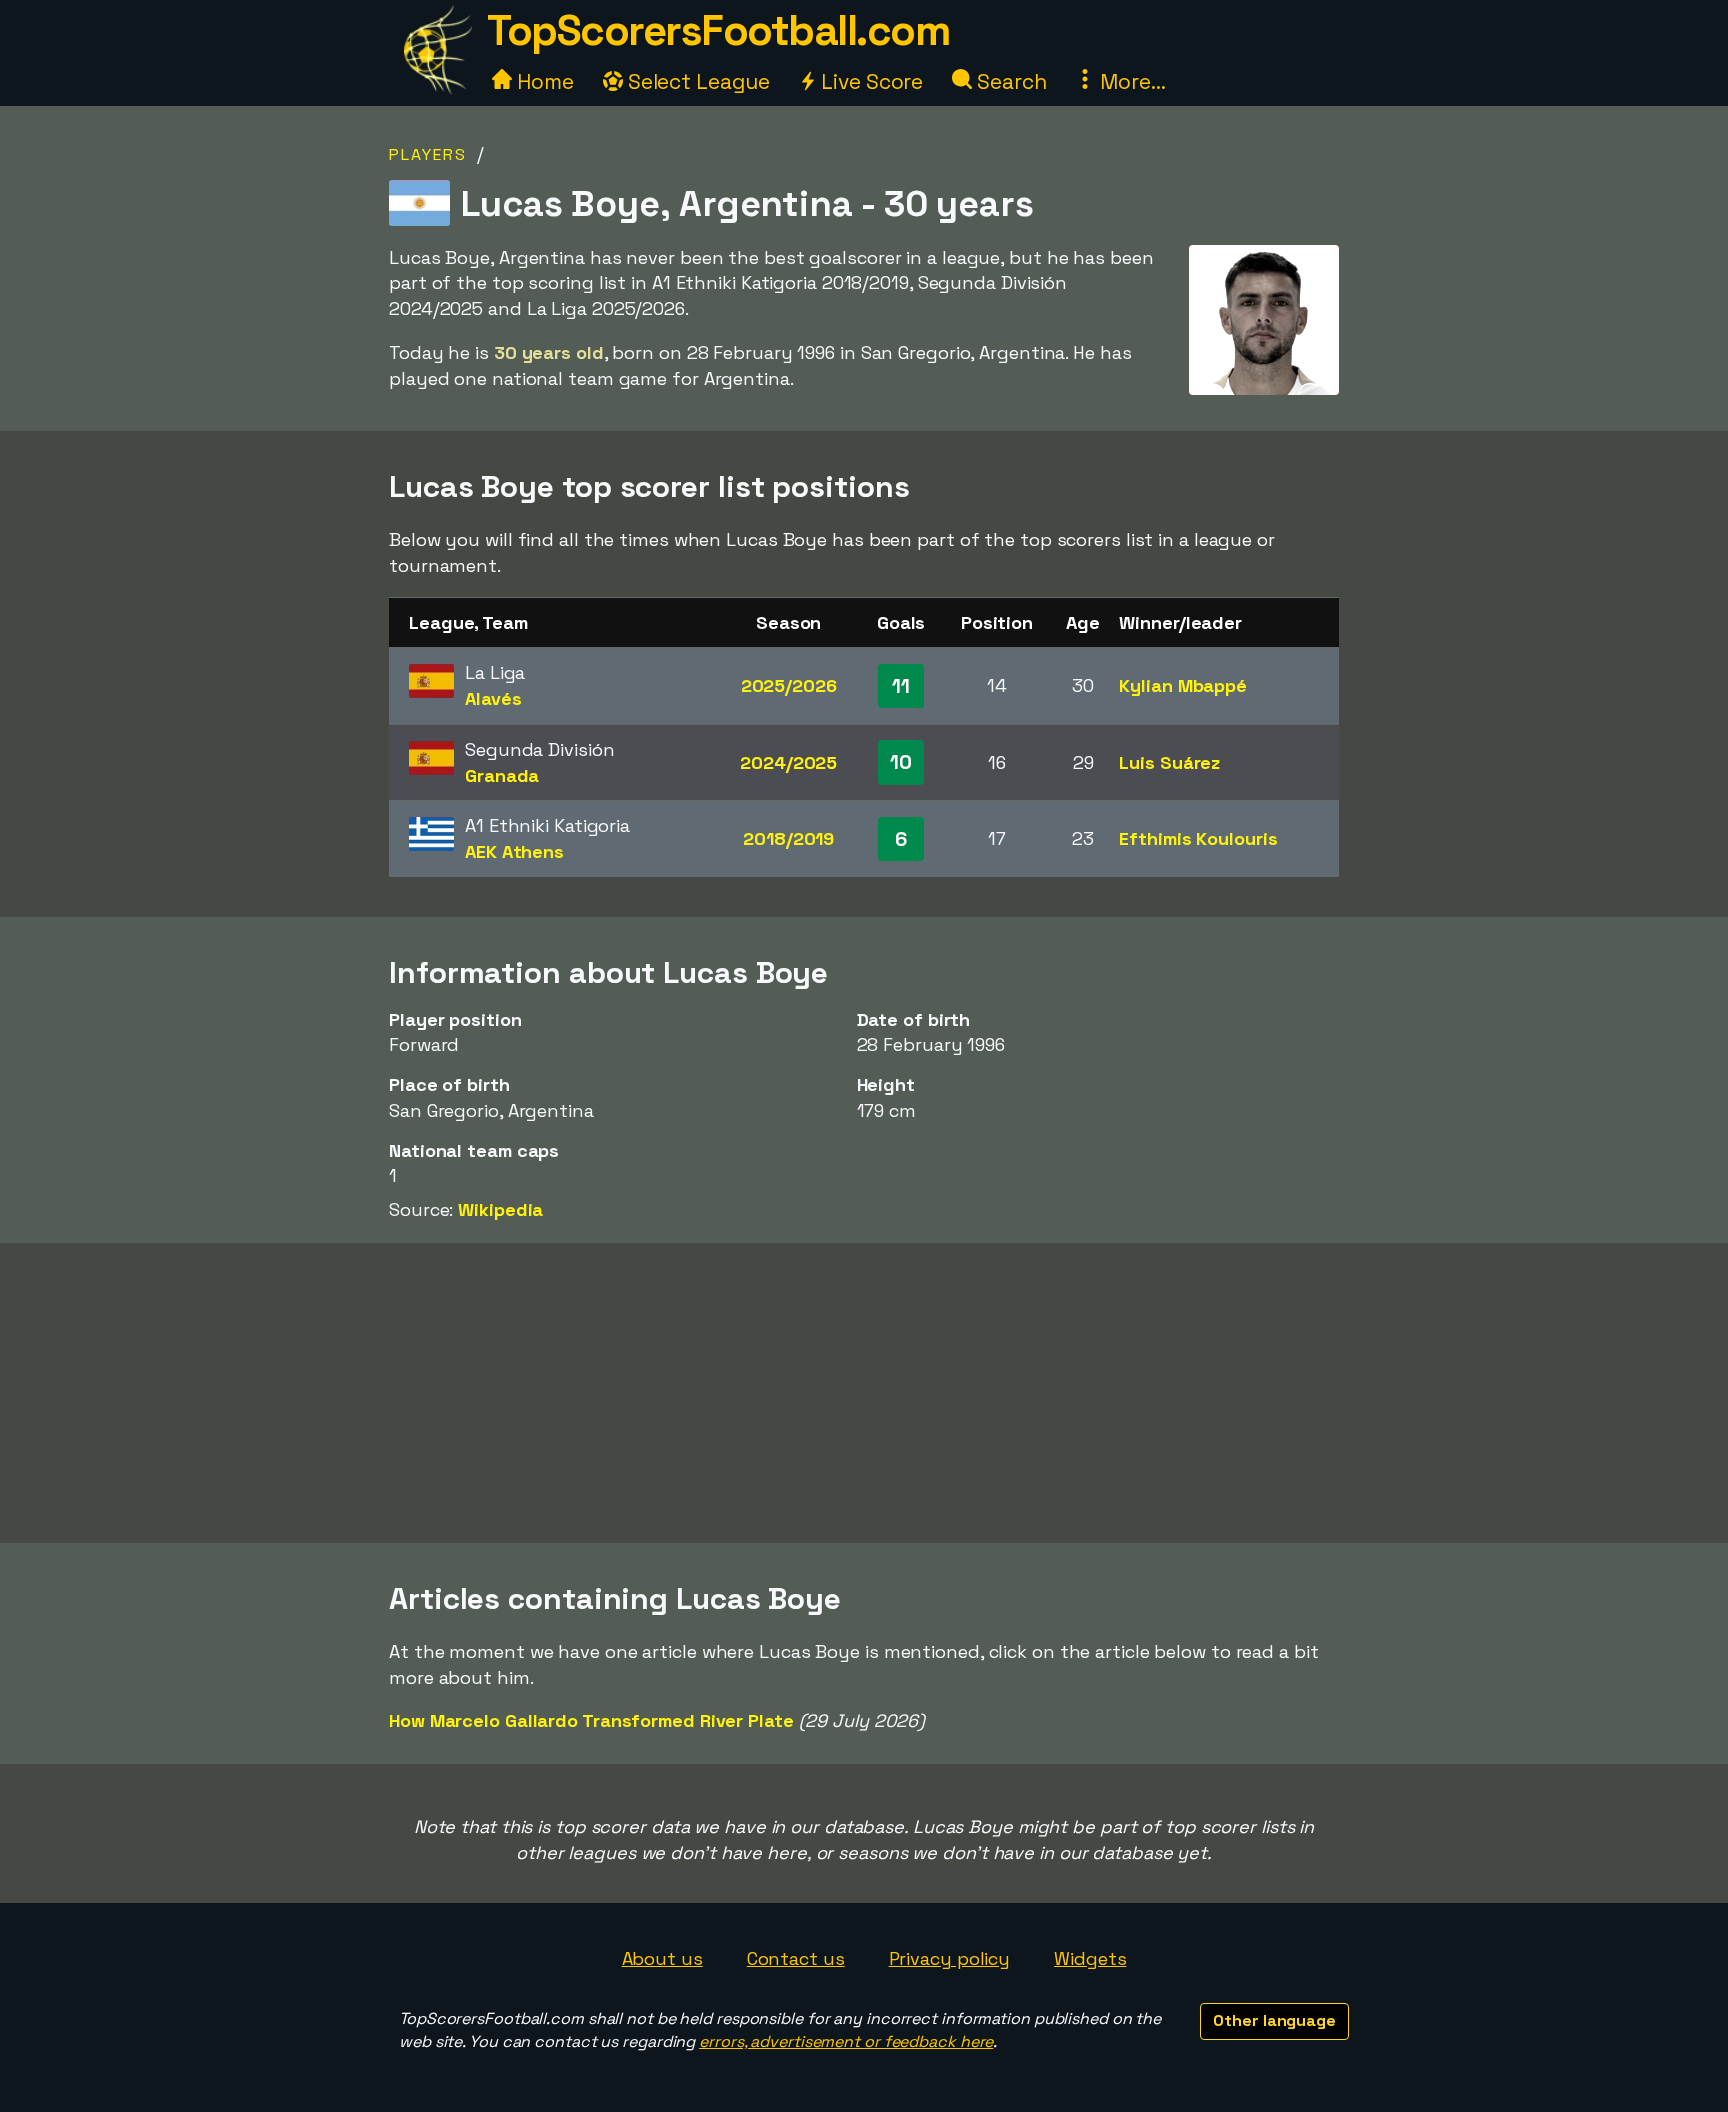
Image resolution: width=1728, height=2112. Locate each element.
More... (1130, 81)
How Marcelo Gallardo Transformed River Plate (591, 1720)
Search (1009, 81)
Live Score (869, 81)
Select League (696, 81)
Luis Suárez (1169, 762)
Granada (502, 775)
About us (662, 1958)
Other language (1274, 2020)
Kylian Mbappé (1183, 685)
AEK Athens (514, 851)
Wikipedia (500, 1209)
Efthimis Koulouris (1198, 838)
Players (428, 154)
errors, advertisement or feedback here (846, 2041)
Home (543, 81)
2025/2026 (789, 685)
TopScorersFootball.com (718, 30)
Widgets (1090, 1958)
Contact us (796, 1958)
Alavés (493, 698)
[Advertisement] (864, 1393)
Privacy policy (950, 1958)
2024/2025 (788, 762)
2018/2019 (788, 838)
